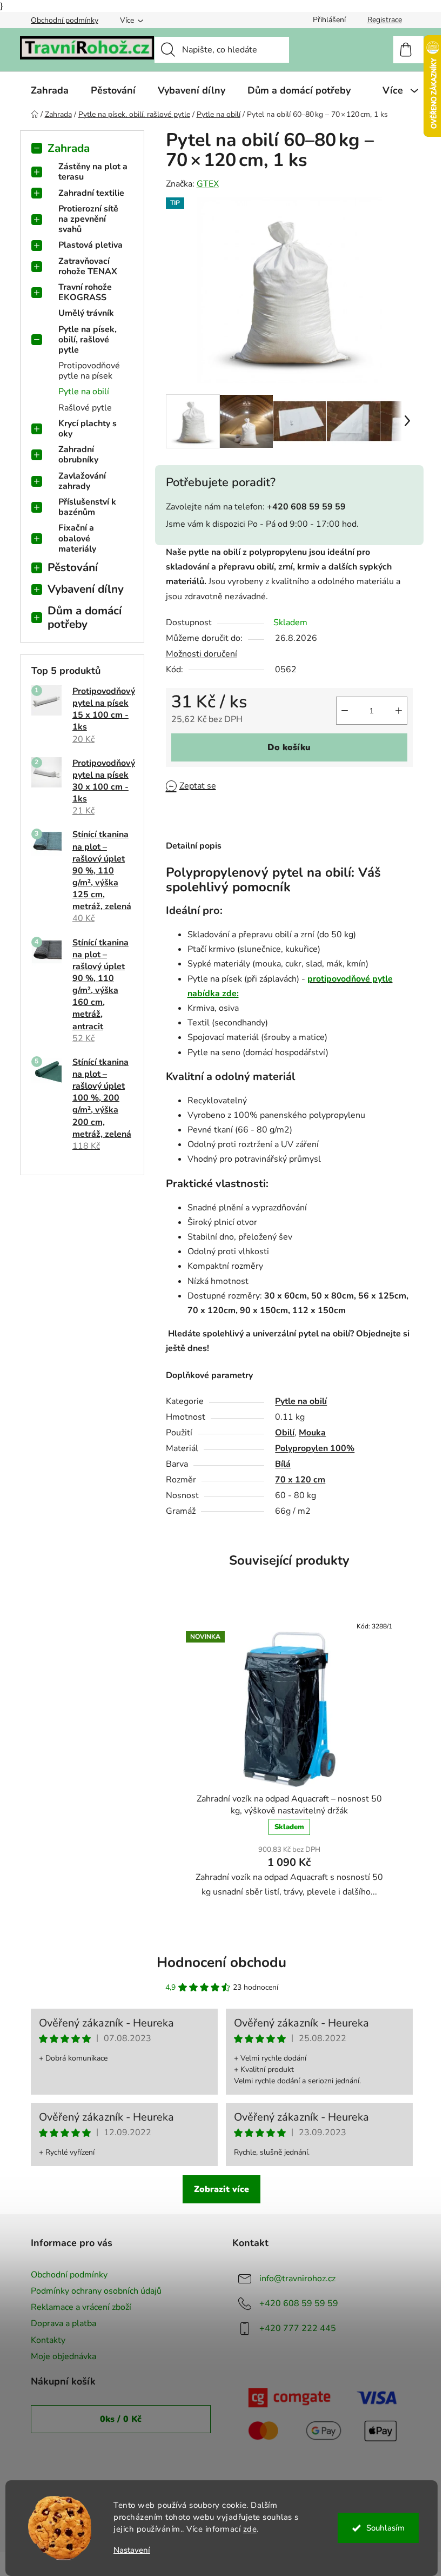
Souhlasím (385, 2528)
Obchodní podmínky (65, 20)
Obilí (285, 1433)
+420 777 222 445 (298, 2328)
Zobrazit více (222, 2189)
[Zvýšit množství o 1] (399, 711)
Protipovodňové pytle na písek (89, 371)
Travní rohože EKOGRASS (85, 292)
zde (250, 2529)
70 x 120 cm (300, 1480)
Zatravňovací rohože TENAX (88, 266)
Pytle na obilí (84, 392)
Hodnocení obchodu (222, 1962)
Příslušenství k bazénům (87, 507)
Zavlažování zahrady (82, 481)
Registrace (385, 20)
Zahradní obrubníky (78, 455)
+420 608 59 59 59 (299, 2303)
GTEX (208, 184)
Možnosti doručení (202, 654)
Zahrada (69, 148)
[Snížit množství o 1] (345, 711)
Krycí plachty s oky (88, 429)
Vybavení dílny (86, 589)
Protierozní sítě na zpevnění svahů (88, 219)
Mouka (312, 1433)
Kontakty (48, 2340)
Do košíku (289, 747)
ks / (121, 2419)
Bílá (283, 1464)
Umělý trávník (86, 313)
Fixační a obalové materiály (77, 538)
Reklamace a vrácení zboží (81, 2307)
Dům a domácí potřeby (85, 617)
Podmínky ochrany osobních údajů (96, 2291)
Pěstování (73, 567)
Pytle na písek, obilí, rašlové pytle (88, 340)
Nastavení (132, 2550)
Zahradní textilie (91, 193)
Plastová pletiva (90, 245)
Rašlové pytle (85, 408)
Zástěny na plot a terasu (93, 172)
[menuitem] (50, 90)
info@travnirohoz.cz (297, 2279)
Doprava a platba (63, 2323)
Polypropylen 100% (315, 1448)
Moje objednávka (63, 2356)
